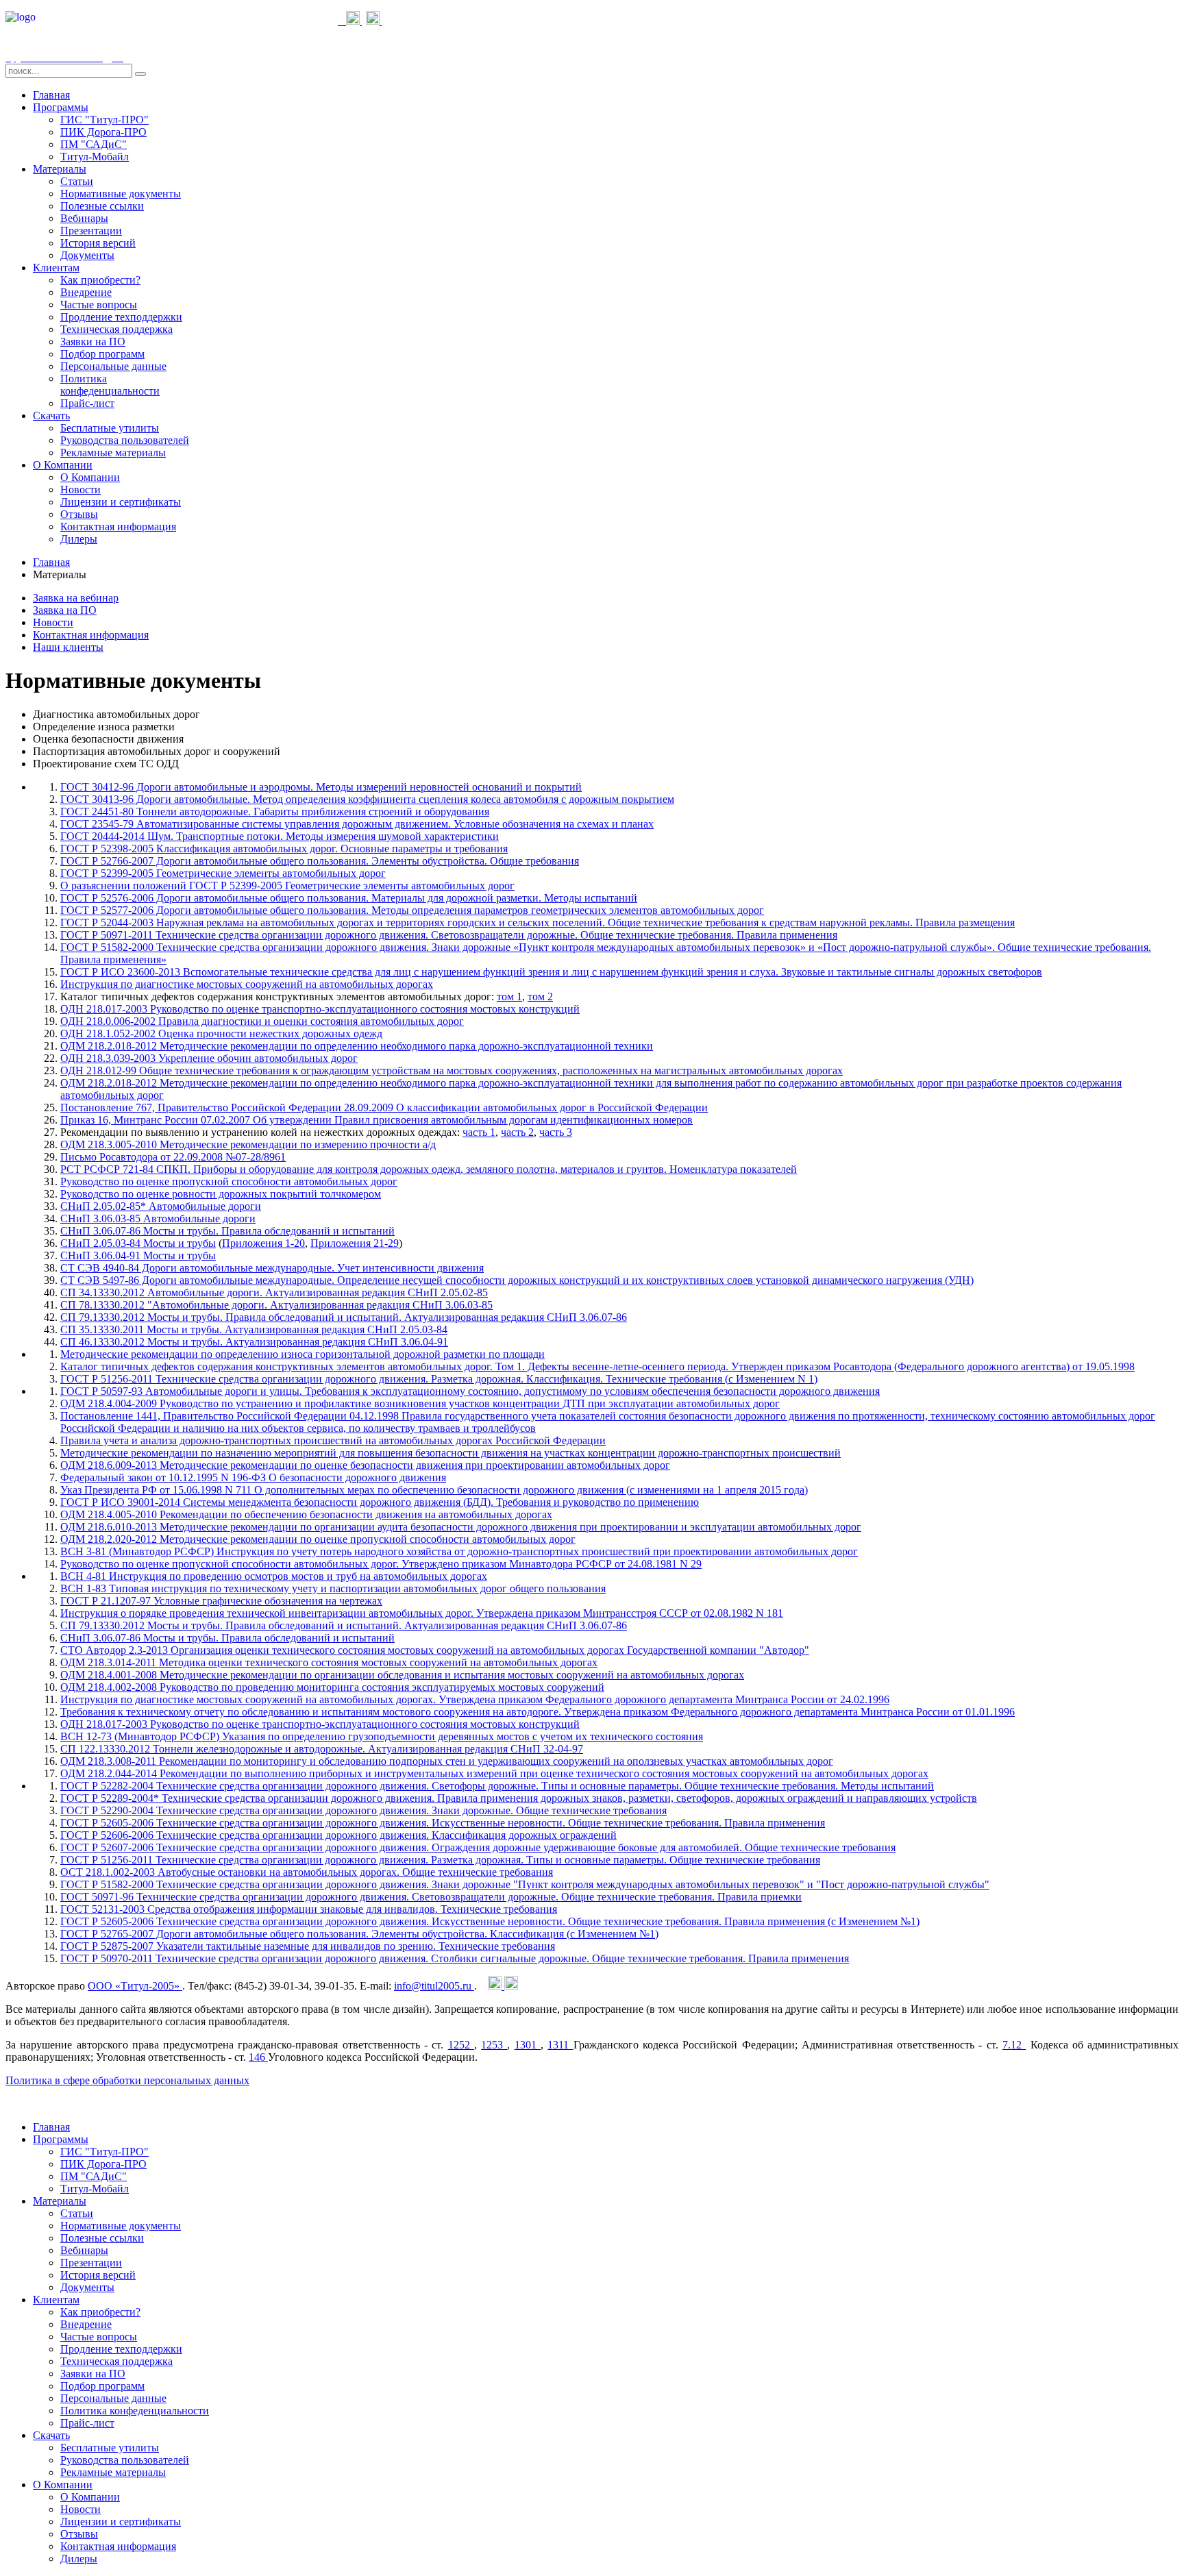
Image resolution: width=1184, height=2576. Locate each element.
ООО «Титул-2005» (135, 1986)
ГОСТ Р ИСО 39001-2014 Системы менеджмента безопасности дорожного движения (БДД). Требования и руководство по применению (380, 1502)
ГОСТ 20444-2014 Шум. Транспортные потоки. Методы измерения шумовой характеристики (280, 836)
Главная (51, 95)
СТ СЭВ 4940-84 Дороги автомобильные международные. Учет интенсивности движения (272, 1268)
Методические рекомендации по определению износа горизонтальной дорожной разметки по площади (303, 1354)
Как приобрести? (100, 280)
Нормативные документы (121, 194)
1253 (494, 2045)
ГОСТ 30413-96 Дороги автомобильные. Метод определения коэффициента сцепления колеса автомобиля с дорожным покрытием (367, 799)
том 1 (509, 996)
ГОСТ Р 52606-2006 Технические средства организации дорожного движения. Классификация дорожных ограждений (338, 1835)
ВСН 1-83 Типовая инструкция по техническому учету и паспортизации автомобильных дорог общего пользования (333, 1588)
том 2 (540, 996)
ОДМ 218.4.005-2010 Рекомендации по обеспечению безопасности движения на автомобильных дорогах (306, 1514)
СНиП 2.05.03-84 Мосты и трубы (138, 1243)
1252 (461, 2045)
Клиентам (56, 268)
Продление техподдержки (121, 317)
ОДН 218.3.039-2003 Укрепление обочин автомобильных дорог (209, 1058)
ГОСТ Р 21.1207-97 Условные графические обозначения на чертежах (221, 1601)
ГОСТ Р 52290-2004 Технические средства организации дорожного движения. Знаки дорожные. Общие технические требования (363, 1810)
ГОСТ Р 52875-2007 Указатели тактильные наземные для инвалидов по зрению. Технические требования (308, 1946)
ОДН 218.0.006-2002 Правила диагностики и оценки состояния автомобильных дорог (262, 1021)
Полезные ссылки (102, 206)
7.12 (1014, 2045)
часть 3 (556, 1132)
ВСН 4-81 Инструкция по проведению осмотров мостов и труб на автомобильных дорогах (274, 1576)
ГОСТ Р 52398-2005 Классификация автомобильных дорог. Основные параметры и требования (284, 849)
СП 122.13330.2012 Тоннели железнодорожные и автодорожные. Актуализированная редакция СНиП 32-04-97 (322, 1749)
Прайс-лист (87, 403)
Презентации (91, 231)
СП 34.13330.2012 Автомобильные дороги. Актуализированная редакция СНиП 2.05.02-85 (274, 1292)
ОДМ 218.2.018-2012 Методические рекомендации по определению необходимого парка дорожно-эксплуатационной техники (357, 1046)
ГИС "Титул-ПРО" (104, 120)
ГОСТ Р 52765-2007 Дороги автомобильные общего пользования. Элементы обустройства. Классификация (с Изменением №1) (359, 1934)
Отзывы (79, 514)
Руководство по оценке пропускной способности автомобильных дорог (229, 1181)
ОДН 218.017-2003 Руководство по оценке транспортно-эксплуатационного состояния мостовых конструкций (320, 1009)
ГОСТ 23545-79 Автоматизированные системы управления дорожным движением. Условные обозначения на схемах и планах (357, 824)
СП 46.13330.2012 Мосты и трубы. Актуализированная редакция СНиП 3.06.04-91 (254, 1342)
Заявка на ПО (65, 610)
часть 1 (479, 1132)
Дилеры (79, 539)
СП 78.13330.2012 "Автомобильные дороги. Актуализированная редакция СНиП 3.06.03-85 (276, 1305)
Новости (81, 490)
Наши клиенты (68, 647)
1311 (560, 2045)
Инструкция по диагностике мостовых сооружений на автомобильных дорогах (247, 984)
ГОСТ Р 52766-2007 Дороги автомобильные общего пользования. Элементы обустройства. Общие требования (320, 861)
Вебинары (84, 218)
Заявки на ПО (93, 342)
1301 (528, 2045)
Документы (87, 255)
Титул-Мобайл (95, 157)
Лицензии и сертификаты (121, 502)
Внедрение (86, 292)
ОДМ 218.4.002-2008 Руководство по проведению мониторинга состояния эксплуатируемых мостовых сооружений (332, 1687)
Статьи (77, 181)
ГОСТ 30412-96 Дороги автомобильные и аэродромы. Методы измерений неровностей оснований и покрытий (321, 787)
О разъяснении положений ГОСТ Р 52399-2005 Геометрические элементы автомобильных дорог (287, 885)
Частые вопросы (99, 305)
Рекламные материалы (113, 453)
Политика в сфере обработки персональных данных (127, 2080)
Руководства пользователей (125, 440)
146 (258, 2057)
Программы (61, 107)
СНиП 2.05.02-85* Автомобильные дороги (161, 1206)
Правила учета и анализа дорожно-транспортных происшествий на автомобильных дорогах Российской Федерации (333, 1440)
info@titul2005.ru (434, 1986)
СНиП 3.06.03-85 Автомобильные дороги (158, 1218)
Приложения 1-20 (263, 1243)
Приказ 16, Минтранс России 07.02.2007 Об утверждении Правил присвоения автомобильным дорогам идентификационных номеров (377, 1120)
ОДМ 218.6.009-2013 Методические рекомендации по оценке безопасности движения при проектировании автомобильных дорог (365, 1465)
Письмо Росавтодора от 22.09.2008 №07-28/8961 (173, 1157)
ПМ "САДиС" (94, 144)
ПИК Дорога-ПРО (103, 132)
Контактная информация (118, 527)
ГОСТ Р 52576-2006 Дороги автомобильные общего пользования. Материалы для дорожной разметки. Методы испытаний (349, 898)
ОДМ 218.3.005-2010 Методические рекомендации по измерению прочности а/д (248, 1144)
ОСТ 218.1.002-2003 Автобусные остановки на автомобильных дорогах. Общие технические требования (307, 1872)
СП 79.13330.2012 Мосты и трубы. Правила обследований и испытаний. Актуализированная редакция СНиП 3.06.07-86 (344, 1317)
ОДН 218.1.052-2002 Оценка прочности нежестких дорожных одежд (221, 1033)
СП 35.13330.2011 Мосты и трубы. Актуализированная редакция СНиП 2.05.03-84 (254, 1329)
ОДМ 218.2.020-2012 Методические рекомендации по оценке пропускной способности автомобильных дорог (318, 1539)
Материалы (60, 169)
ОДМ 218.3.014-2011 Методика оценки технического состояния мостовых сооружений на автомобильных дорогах (329, 1662)
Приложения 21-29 (355, 1243)
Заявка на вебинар (76, 598)
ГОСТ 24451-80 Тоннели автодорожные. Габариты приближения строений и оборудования (275, 812)
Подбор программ (102, 354)
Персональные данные (113, 366)
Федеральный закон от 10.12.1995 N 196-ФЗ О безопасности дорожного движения (253, 1477)
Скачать (51, 416)
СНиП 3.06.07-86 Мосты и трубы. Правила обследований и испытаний (227, 1231)
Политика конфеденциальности (110, 385)
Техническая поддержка (116, 329)
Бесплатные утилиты (110, 428)
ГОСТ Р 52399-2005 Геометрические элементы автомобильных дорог (223, 873)
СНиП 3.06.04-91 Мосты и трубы (138, 1255)
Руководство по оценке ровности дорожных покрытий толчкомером (221, 1194)
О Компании (63, 465)
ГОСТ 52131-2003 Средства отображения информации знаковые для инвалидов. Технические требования (309, 1909)
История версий (98, 243)
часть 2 (517, 1132)
